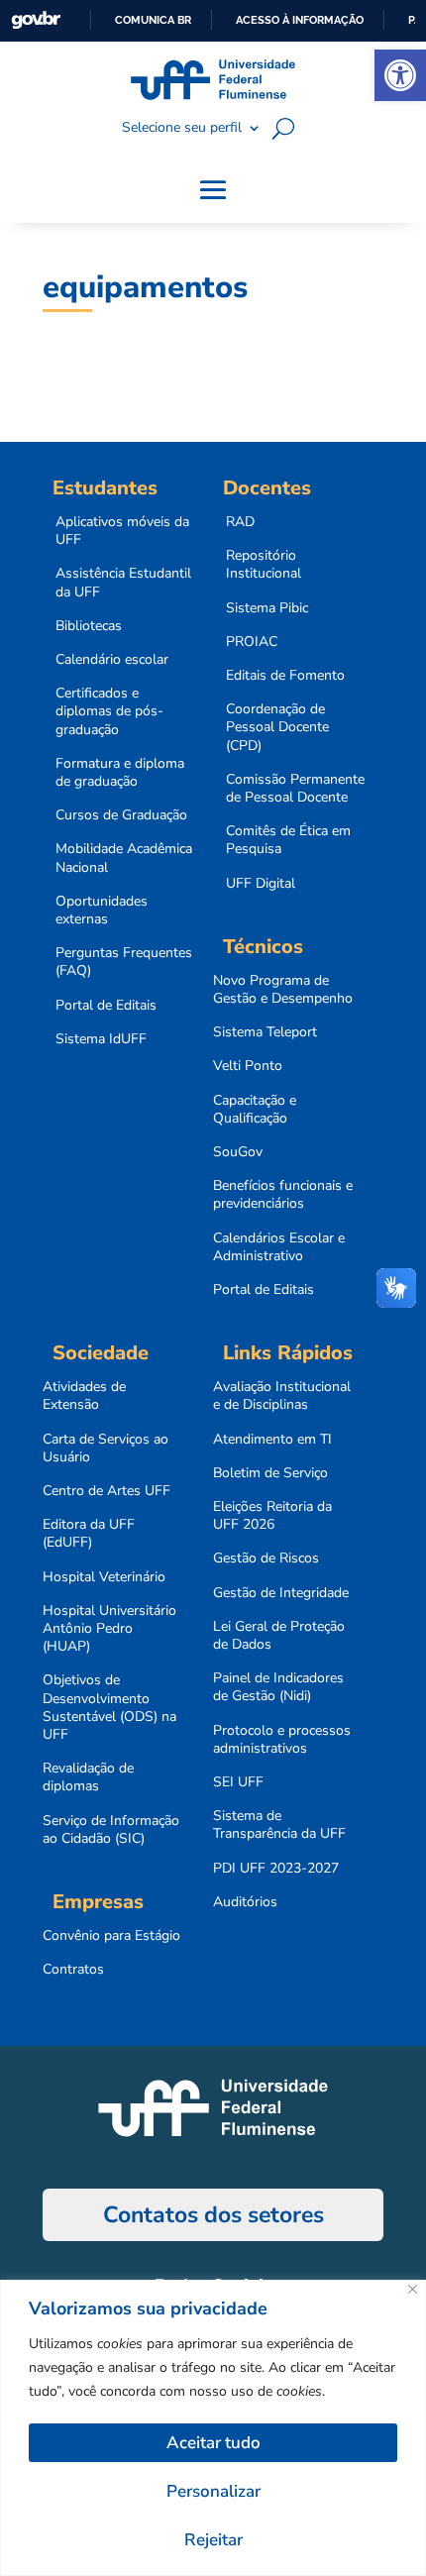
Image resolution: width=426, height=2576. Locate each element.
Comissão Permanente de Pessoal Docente (295, 789)
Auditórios (245, 1902)
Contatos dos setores (213, 2215)
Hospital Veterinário (104, 1577)
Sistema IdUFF (101, 1039)
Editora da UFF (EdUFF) (89, 1534)
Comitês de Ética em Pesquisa (288, 840)
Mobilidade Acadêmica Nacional (124, 858)
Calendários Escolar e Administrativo (279, 1247)
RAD (240, 522)
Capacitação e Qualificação (255, 1110)
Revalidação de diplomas (88, 1777)
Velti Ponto (248, 1066)
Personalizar (213, 2491)
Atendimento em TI (272, 1440)
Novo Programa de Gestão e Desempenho (283, 990)
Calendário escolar (112, 660)
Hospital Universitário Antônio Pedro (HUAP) (109, 1629)
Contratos (73, 1970)
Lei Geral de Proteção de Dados (279, 1636)
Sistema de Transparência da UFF (279, 1825)
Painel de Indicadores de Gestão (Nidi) (278, 1687)
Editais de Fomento (285, 676)
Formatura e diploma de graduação (120, 773)
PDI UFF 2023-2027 (276, 1869)
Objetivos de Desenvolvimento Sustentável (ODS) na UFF (109, 1708)
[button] (400, 75)
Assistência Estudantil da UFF (123, 583)
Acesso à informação (300, 20)
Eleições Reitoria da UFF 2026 (272, 1516)
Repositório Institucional (264, 565)
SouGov (238, 1152)
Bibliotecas (89, 626)
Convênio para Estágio (111, 1936)
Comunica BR (153, 20)
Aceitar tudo (213, 2443)
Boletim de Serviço (270, 1473)
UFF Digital (261, 884)
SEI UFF (238, 1782)
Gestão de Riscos (266, 1558)
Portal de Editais (106, 1006)
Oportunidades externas (102, 911)
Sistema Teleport (265, 1032)
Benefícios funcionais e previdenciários (283, 1195)
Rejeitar (213, 2540)
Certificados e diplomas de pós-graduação (109, 711)
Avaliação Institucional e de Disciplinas (282, 1396)
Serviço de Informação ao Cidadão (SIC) (111, 1830)
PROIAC (252, 642)
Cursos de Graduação (121, 815)
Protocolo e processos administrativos (282, 1740)
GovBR (36, 20)
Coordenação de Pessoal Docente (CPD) (277, 727)
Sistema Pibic (267, 608)
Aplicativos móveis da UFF (122, 531)
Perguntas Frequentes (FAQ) (124, 962)
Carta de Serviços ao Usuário (106, 1449)
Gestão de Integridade (281, 1593)
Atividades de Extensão (84, 1396)
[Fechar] (413, 2289)
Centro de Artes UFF (106, 1491)
